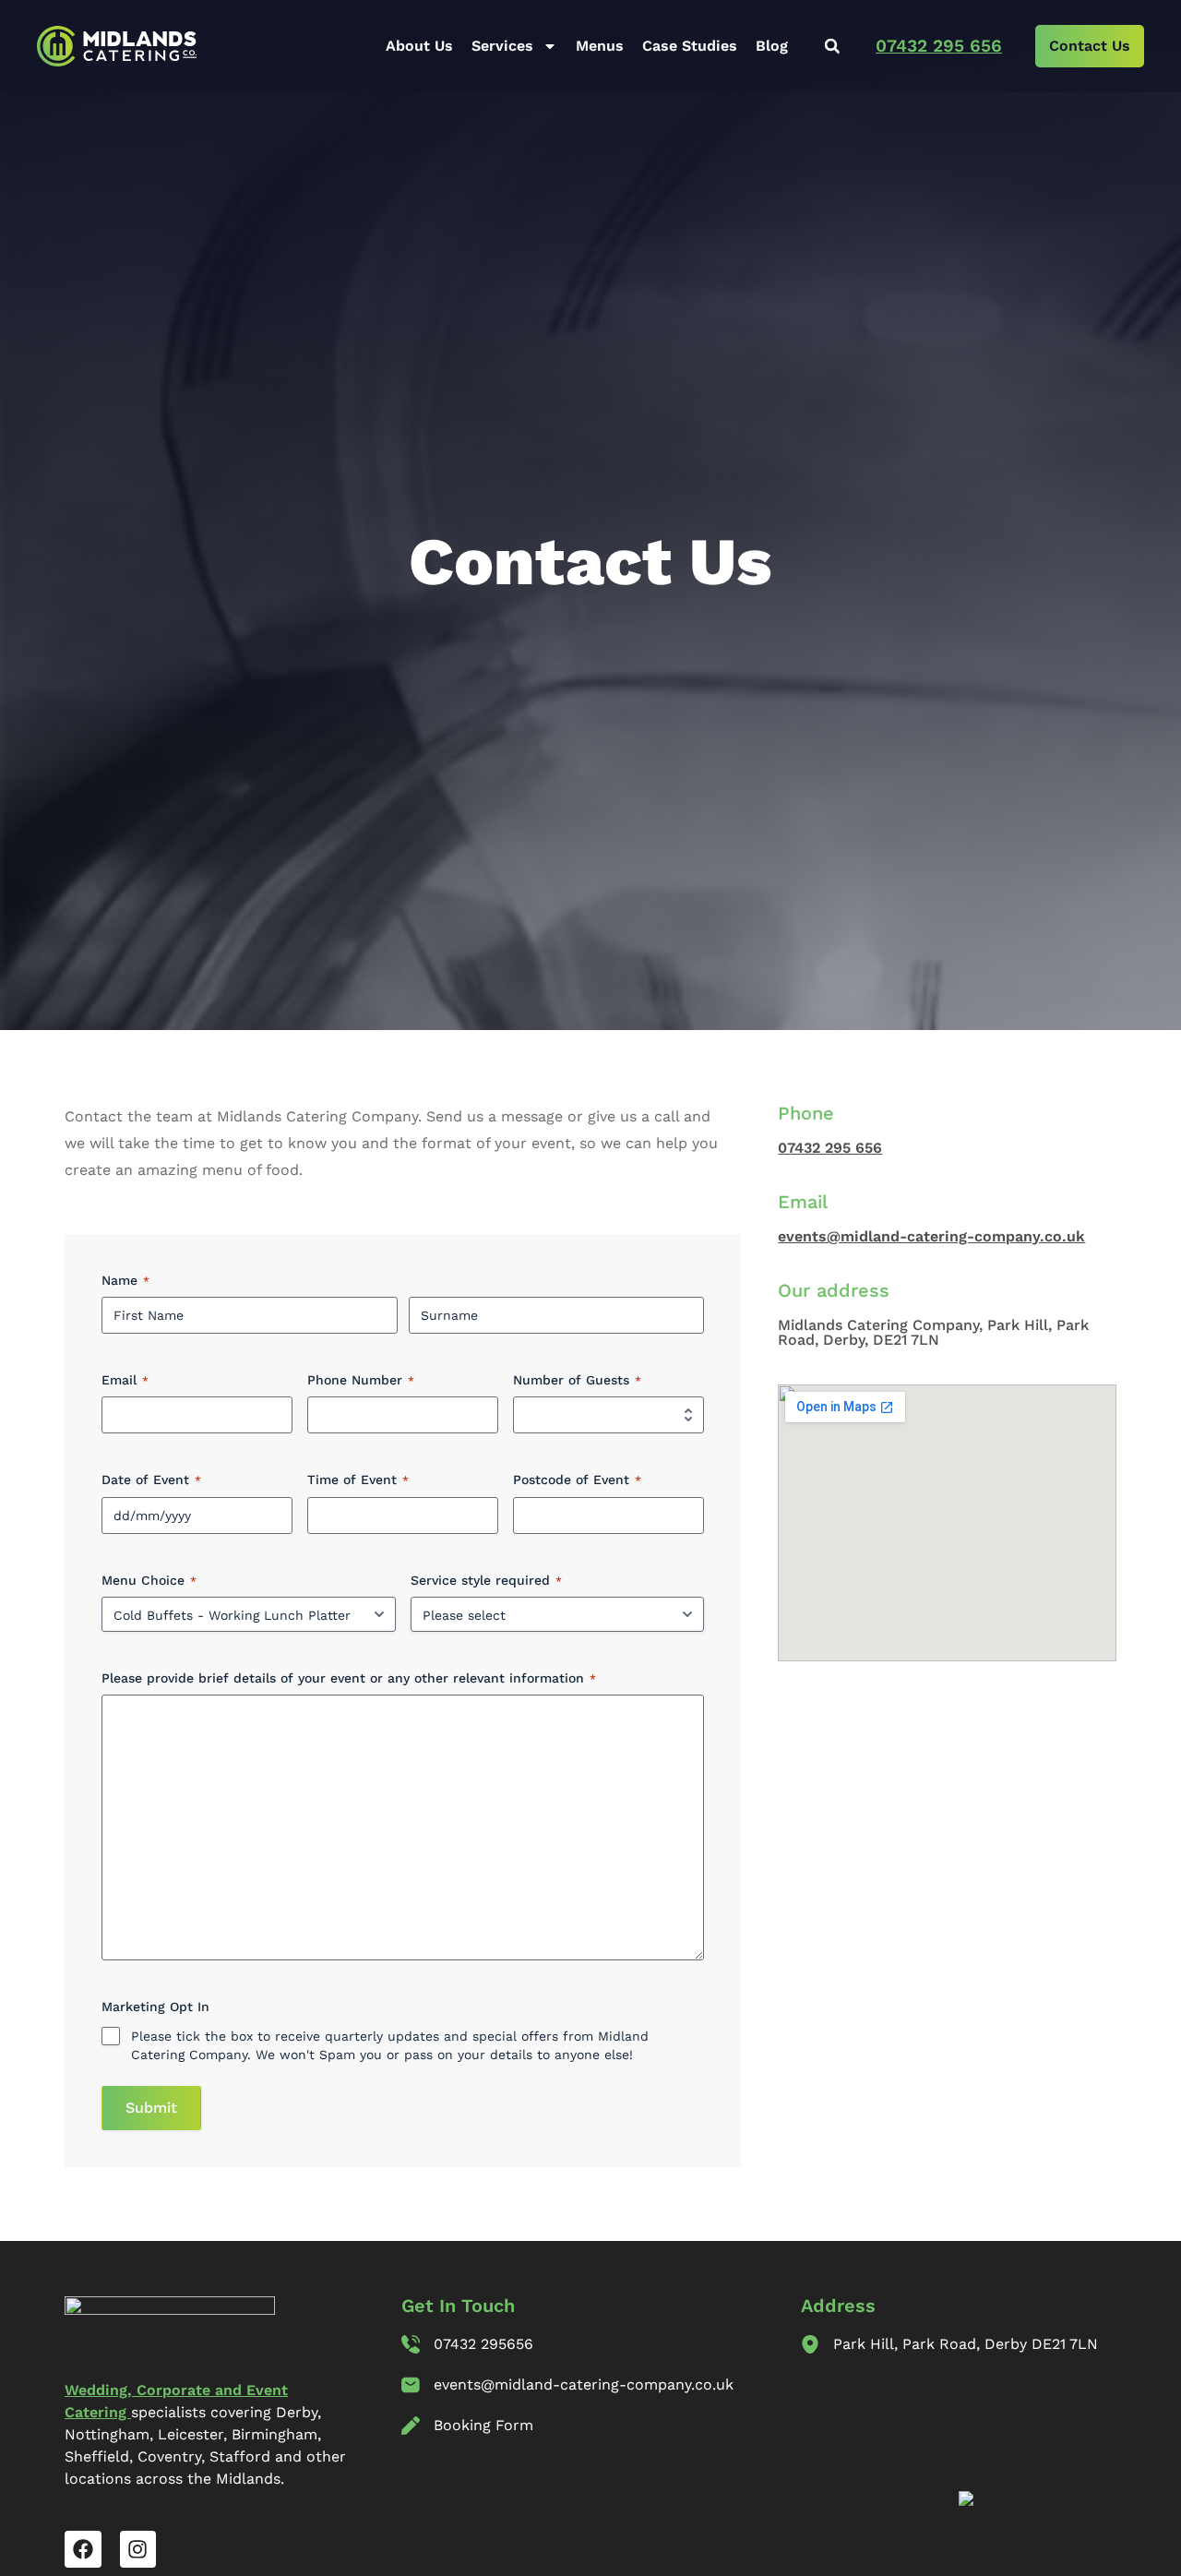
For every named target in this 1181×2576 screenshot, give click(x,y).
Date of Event (151, 1480)
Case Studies (690, 46)
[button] (832, 47)
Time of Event (358, 1480)
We (76, 2390)
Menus (600, 46)
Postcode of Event (577, 1480)
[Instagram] (138, 2549)
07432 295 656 (939, 46)
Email (125, 1380)
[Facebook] (83, 2549)
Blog (772, 46)
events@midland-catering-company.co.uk (931, 1236)
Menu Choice (149, 1580)
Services (502, 46)
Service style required (486, 1580)
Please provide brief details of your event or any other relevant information (349, 1678)
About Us (419, 46)
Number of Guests (577, 1380)
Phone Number (361, 1380)
